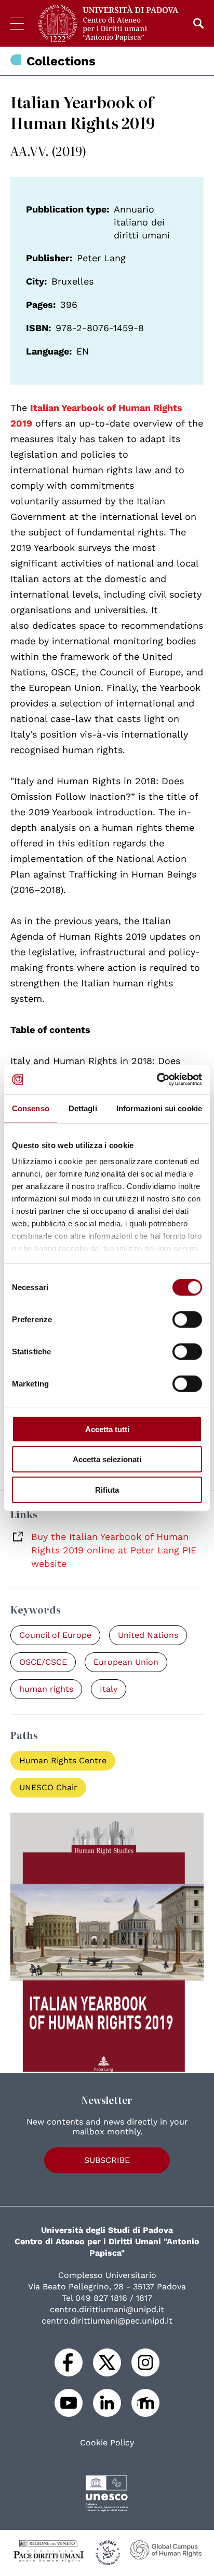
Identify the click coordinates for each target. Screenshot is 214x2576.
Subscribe (107, 2160)
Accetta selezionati (107, 1459)
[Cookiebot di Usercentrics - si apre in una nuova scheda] (157, 1080)
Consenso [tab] (31, 1108)
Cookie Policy (107, 2443)
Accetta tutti (107, 1429)
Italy (109, 1689)
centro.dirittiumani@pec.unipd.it (107, 2321)
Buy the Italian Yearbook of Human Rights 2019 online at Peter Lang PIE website (114, 1550)
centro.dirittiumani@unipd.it (107, 2309)
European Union (126, 1662)
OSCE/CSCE (43, 1662)
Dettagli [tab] (83, 1108)
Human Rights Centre (63, 1760)
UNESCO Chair (48, 1787)
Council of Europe (55, 1635)
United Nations (148, 1635)
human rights (46, 1689)
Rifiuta (107, 1489)
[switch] (187, 1319)
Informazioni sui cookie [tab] (159, 1108)
